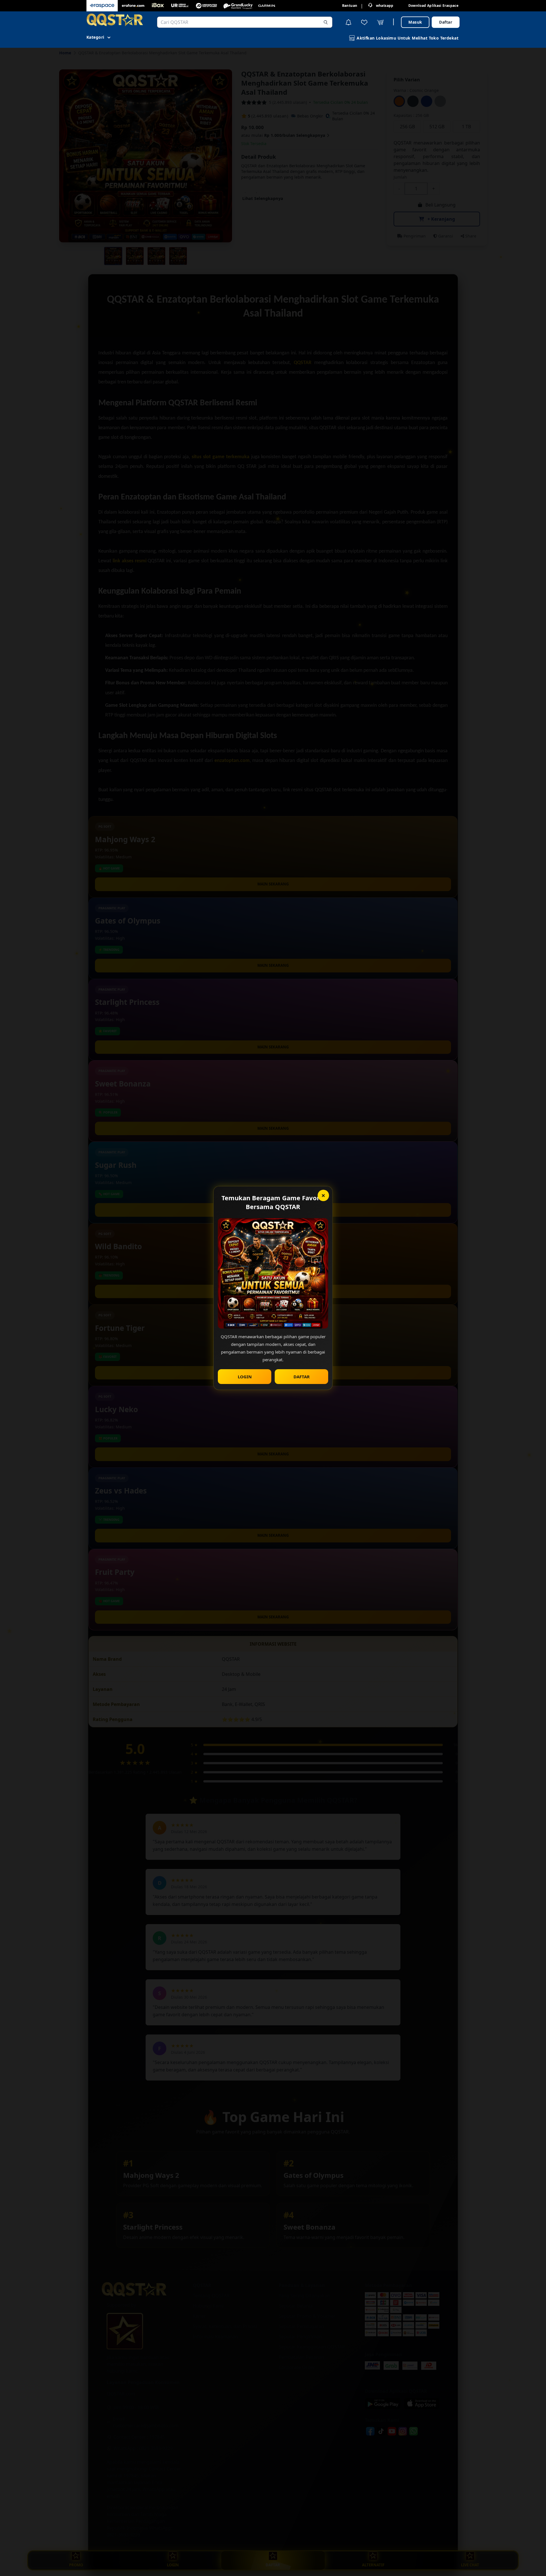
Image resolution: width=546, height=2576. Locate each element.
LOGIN (245, 1377)
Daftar (446, 22)
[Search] (326, 22)
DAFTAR (302, 1377)
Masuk (415, 22)
